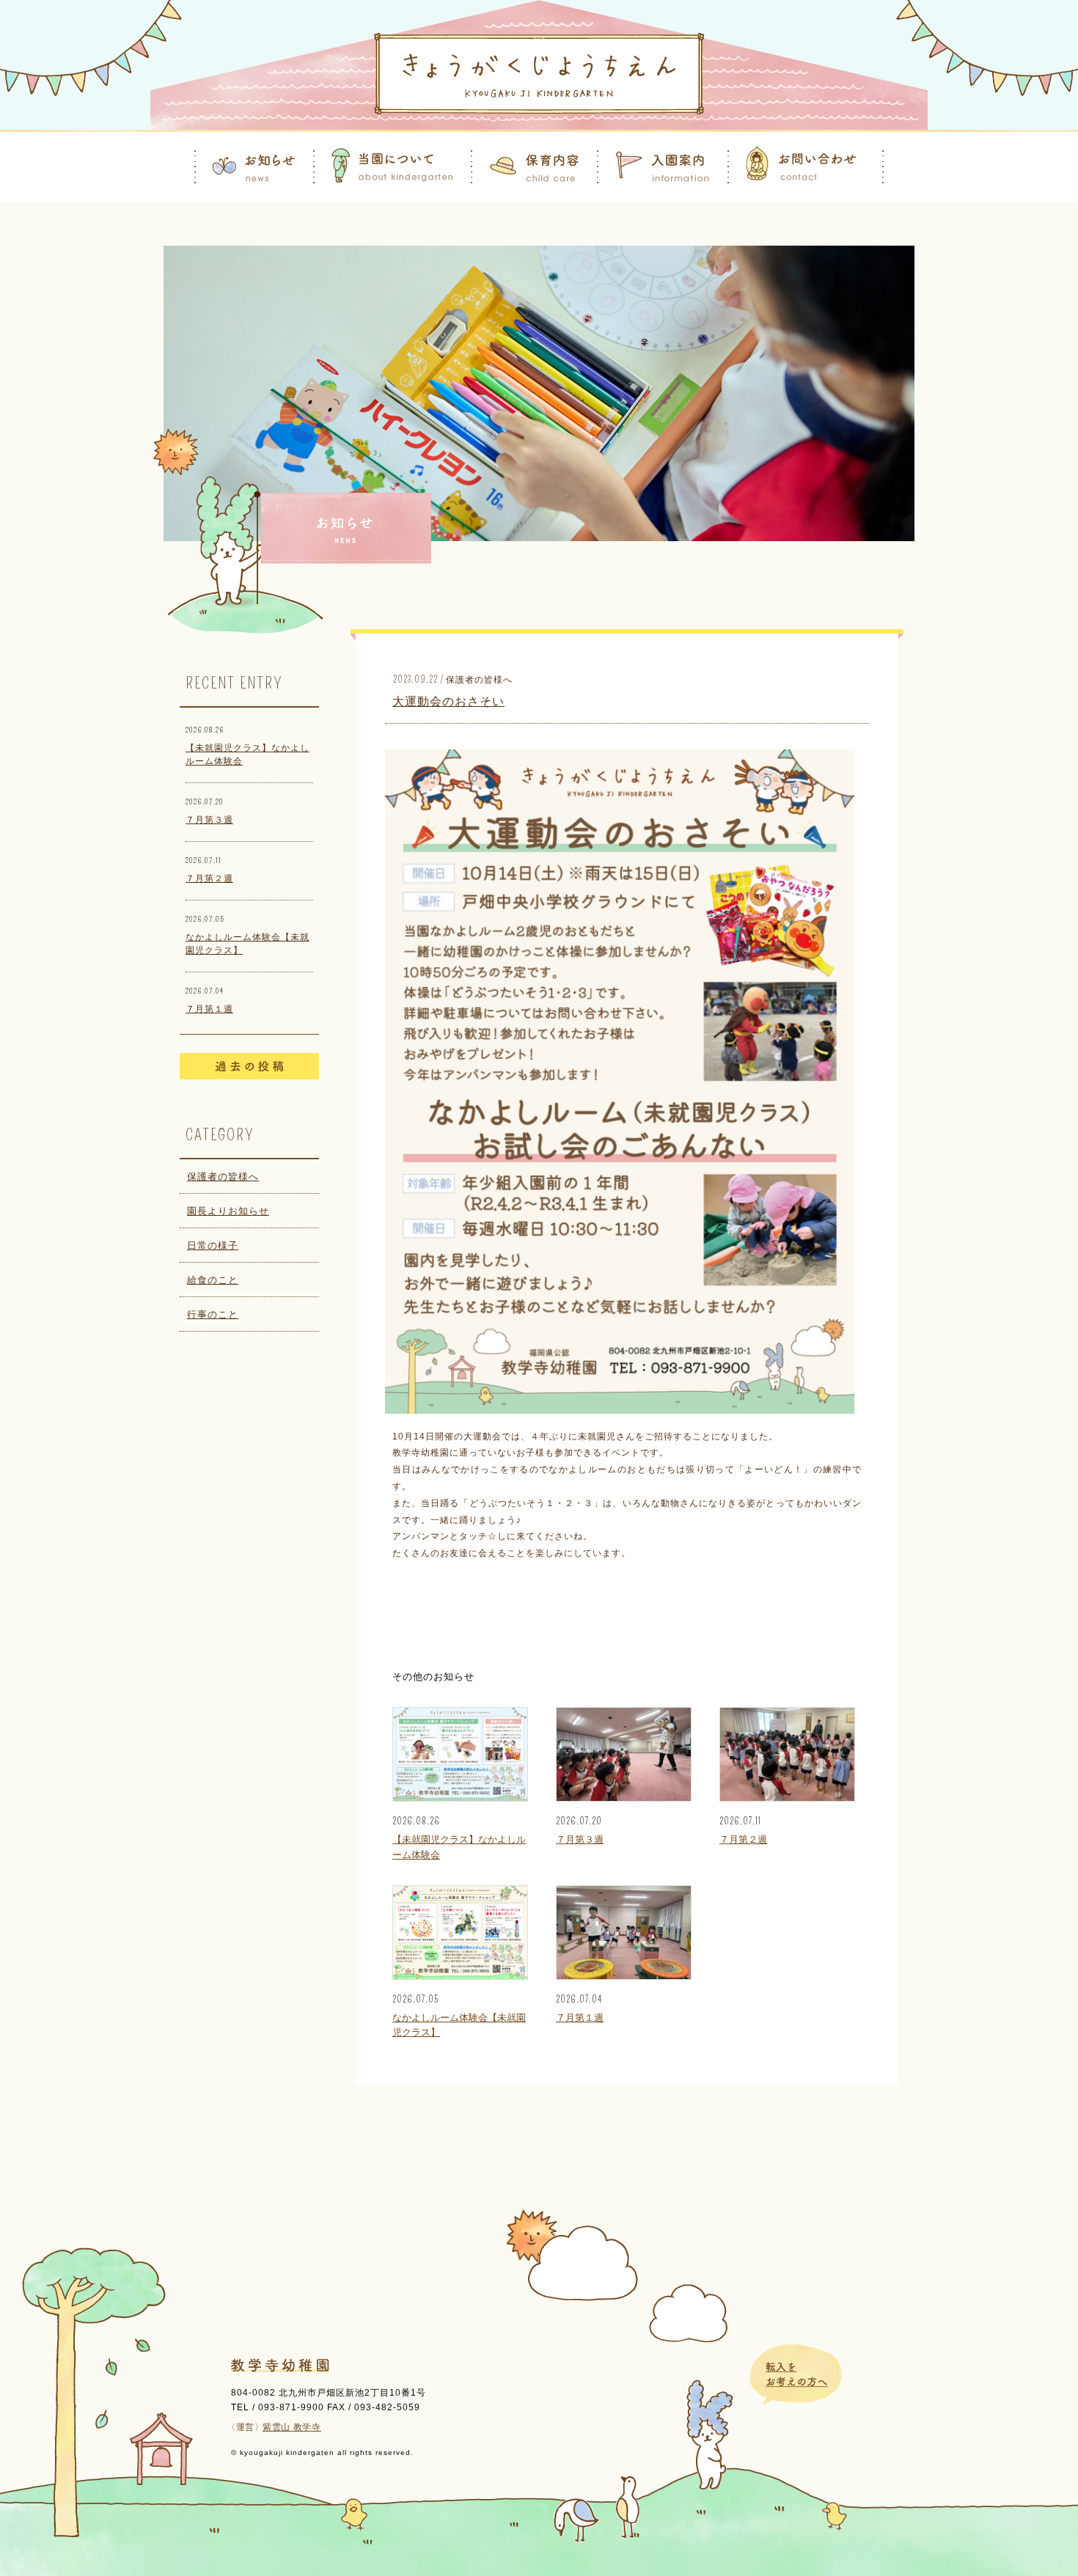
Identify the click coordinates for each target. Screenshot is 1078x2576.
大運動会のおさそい (448, 701)
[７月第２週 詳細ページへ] (787, 1798)
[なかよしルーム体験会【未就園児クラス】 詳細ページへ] (460, 1976)
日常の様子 (213, 1245)
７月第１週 (209, 1009)
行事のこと (213, 1314)
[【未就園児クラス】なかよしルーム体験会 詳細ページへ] (460, 1798)
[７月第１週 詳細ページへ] (624, 1976)
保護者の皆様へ (223, 1177)
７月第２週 (209, 878)
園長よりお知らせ (228, 1211)
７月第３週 (209, 820)
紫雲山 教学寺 (292, 2427)
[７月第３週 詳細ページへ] (624, 1798)
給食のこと (213, 1280)
